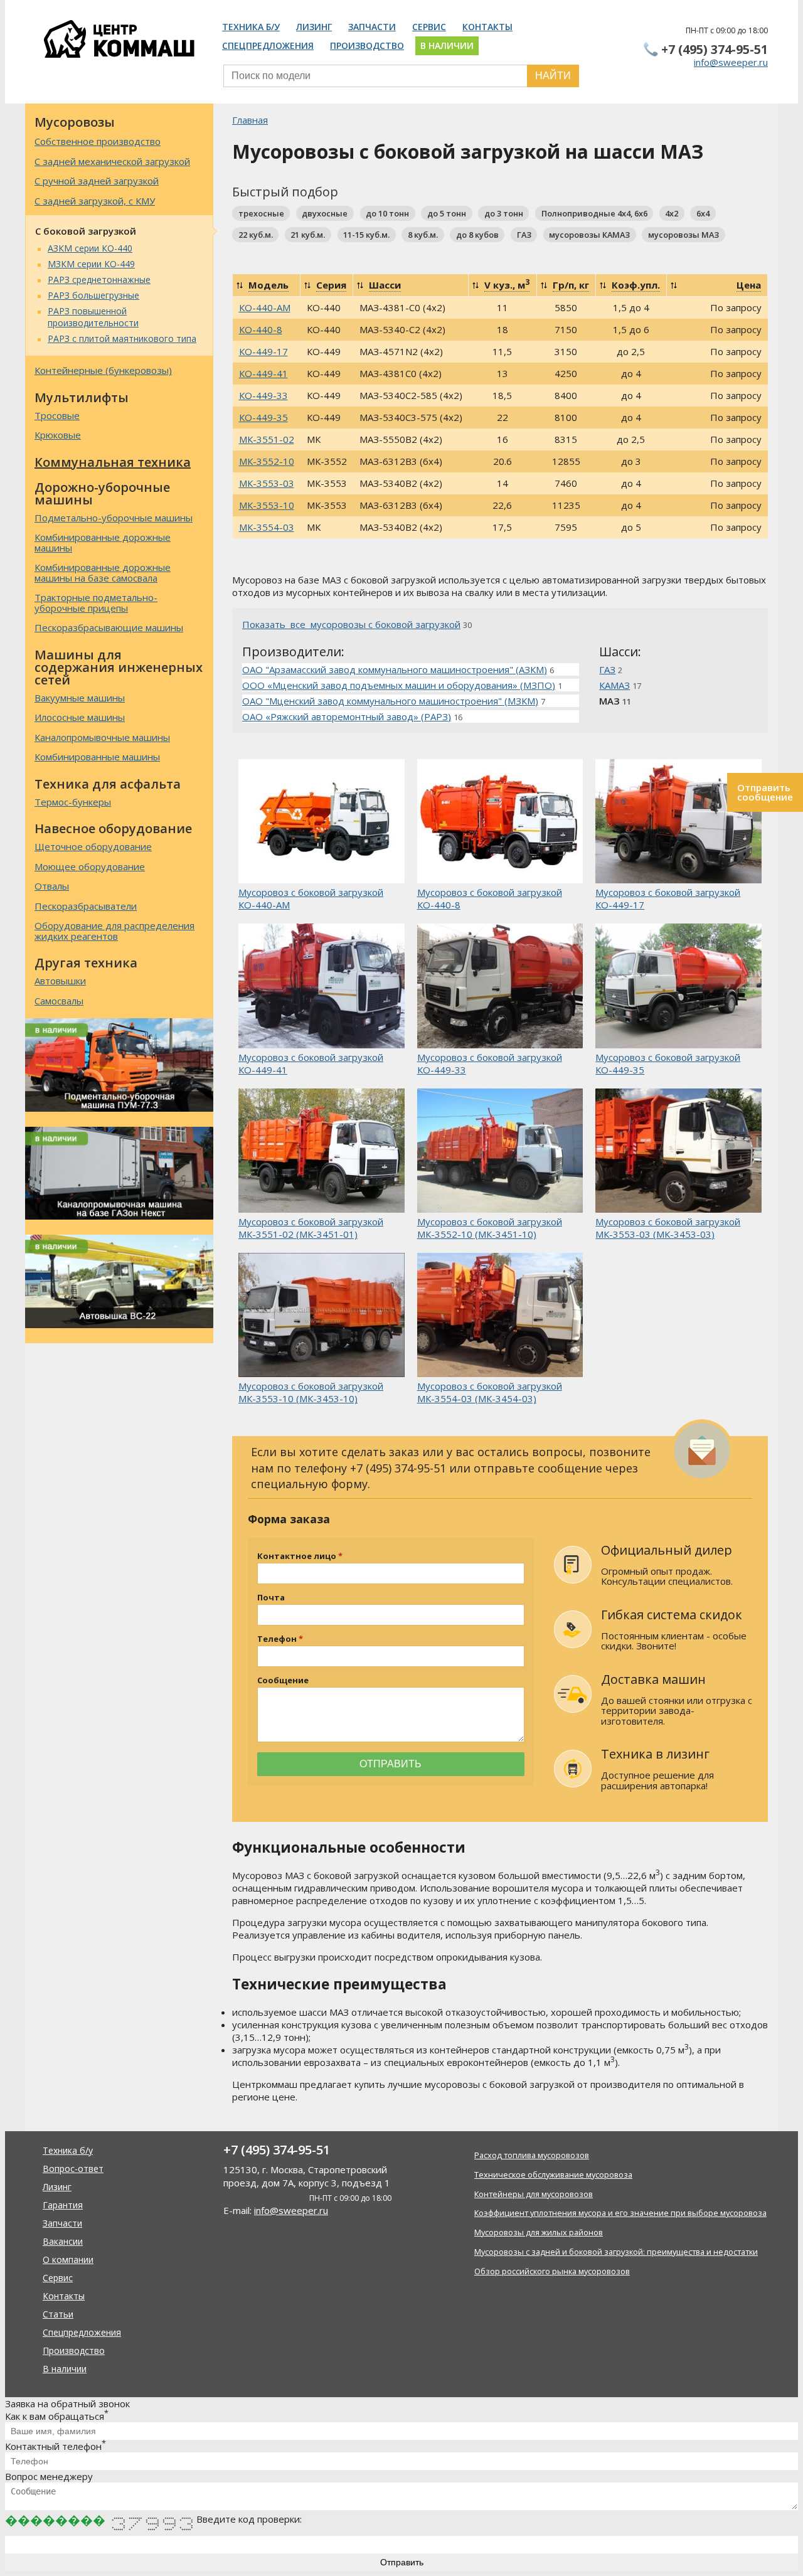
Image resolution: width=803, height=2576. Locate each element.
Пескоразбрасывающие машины (109, 627)
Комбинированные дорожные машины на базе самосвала (103, 572)
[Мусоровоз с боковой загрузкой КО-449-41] (322, 987)
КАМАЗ (614, 685)
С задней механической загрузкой (112, 161)
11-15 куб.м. (366, 235)
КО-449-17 (263, 351)
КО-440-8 (261, 329)
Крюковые (58, 435)
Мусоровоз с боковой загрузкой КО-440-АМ (311, 898)
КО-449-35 (263, 417)
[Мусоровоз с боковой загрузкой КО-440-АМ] (322, 822)
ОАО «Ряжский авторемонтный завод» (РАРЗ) (347, 716)
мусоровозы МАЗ (683, 235)
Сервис (429, 27)
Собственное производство (98, 141)
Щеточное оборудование (93, 846)
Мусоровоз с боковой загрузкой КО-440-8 (490, 898)
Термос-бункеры (73, 802)
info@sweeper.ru (731, 62)
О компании (68, 2259)
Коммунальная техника (113, 462)
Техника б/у (251, 27)
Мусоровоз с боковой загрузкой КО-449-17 (668, 898)
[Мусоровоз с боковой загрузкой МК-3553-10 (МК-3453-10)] (322, 1316)
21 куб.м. (308, 235)
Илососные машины (80, 717)
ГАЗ (524, 235)
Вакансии (63, 2241)
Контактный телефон (56, 2446)
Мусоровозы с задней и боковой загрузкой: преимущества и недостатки (616, 2252)
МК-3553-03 (267, 483)
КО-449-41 (263, 373)
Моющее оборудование (90, 866)
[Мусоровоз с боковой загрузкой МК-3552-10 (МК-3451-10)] (500, 1152)
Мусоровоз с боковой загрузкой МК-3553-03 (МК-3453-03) (668, 1228)
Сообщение (283, 1680)
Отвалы (52, 886)
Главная (250, 120)
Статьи (58, 2314)
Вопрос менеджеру (49, 2476)
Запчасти (372, 27)
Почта (271, 1598)
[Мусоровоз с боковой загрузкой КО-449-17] (678, 822)
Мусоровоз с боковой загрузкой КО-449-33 (490, 1063)
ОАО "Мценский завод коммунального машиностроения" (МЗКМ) (390, 701)
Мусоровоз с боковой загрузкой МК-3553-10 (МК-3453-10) (311, 1392)
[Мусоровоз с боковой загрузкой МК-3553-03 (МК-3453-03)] (678, 1152)
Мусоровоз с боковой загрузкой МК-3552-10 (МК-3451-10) (490, 1228)
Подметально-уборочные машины (114, 518)
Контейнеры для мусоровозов (534, 2194)
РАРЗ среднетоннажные (99, 279)
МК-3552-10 (267, 461)
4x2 (672, 213)
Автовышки (60, 981)
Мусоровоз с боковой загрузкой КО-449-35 (668, 1063)
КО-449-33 (263, 395)
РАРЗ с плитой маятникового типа (122, 338)
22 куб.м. (256, 235)
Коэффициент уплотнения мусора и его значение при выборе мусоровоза (620, 2213)
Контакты (487, 27)
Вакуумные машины (80, 698)
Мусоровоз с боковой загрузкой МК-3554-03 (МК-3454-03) (490, 1392)
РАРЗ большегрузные (93, 295)
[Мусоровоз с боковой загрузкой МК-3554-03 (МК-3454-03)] (500, 1316)
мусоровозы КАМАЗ (589, 235)
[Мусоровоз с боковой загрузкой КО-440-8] (500, 822)
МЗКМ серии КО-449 (91, 264)
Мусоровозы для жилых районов (539, 2232)
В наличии (447, 45)
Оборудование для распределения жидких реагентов (114, 931)
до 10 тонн (387, 213)
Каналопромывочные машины (102, 737)
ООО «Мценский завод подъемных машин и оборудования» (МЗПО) (399, 685)
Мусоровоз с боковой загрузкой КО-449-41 (311, 1063)
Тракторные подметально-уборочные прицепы (96, 603)
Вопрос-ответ (73, 2169)
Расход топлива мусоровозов (532, 2155)
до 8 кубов (477, 235)
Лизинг (314, 27)
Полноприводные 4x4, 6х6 (594, 213)
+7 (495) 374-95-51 (715, 49)
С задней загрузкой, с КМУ (95, 201)
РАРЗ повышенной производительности (93, 317)
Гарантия (63, 2205)
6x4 (703, 213)
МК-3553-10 (267, 505)
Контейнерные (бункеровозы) (103, 370)
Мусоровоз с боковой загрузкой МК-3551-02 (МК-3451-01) (311, 1228)
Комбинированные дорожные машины (103, 542)
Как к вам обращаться (57, 2416)
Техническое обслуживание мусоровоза (553, 2174)
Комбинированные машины (97, 757)
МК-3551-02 (267, 439)
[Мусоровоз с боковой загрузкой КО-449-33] (500, 987)
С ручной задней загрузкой (97, 181)
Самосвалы (59, 1001)
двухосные (325, 213)
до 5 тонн (447, 213)
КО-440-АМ (265, 307)
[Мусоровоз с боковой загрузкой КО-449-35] (678, 987)
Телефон (277, 1639)
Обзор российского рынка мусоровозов (552, 2271)
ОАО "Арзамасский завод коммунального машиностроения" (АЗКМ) (395, 669)
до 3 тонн (504, 213)
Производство (367, 45)
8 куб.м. (423, 235)
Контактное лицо (297, 1556)
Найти (553, 76)
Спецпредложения (268, 45)
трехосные (261, 213)
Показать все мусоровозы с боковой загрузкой (351, 624)
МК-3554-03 (267, 527)
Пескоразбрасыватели (86, 906)
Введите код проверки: (249, 2519)
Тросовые (57, 415)
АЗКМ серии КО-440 (90, 248)
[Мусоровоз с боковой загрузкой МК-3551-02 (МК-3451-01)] (322, 1152)
